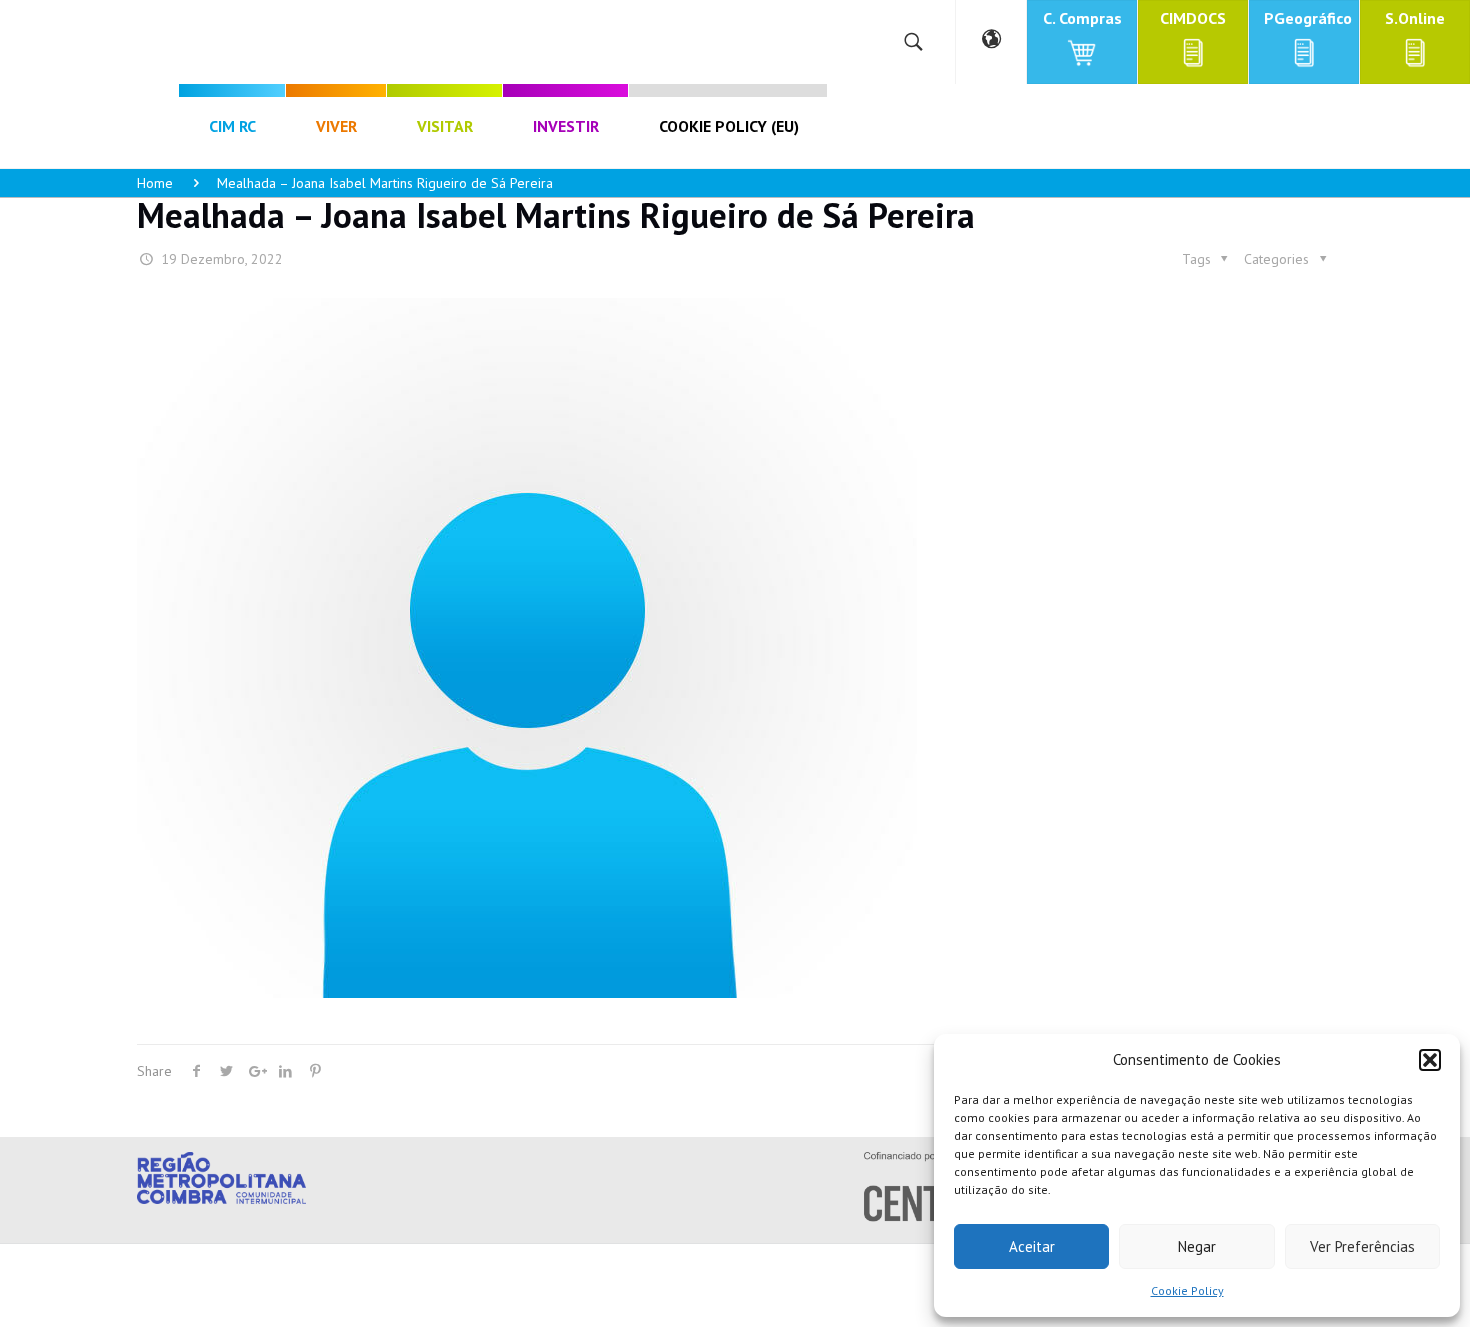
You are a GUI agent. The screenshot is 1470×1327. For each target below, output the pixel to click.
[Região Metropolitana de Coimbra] (154, 42)
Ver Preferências (1362, 1246)
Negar (1197, 1246)
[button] (1430, 1060)
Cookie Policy (1187, 1290)
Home (155, 183)
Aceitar (1032, 1246)
